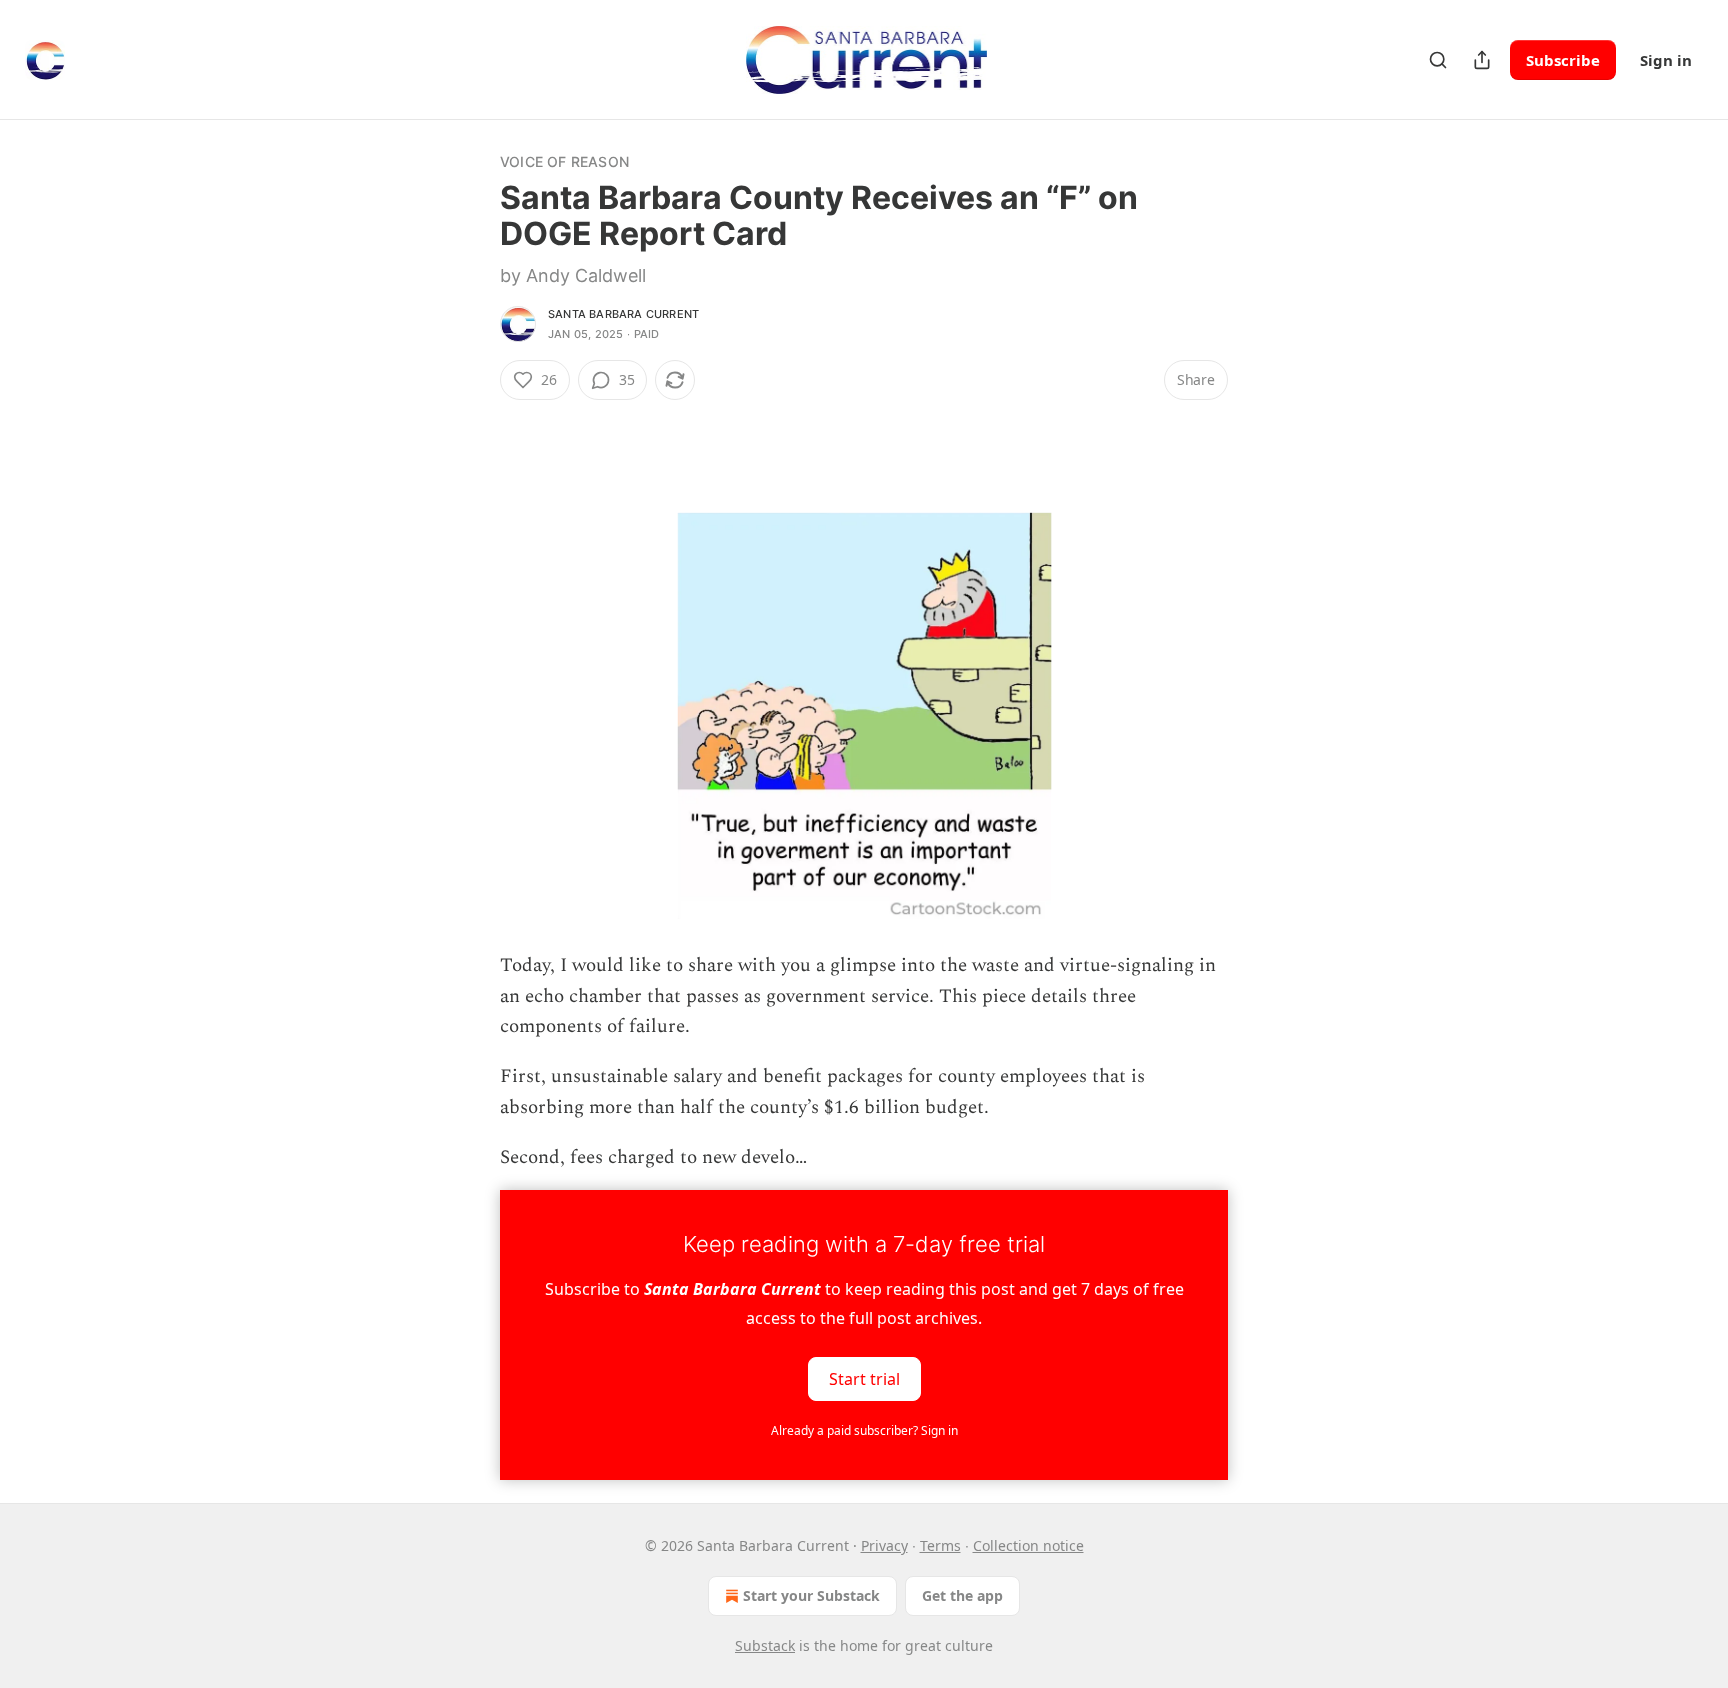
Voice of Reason (564, 161)
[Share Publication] (1482, 60)
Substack (765, 1645)
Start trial (864, 1378)
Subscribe (1563, 60)
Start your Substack (811, 1595)
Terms (940, 1545)
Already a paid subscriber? (864, 1430)
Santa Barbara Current (623, 314)
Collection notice (1028, 1545)
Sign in (1666, 60)
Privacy (884, 1545)
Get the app (962, 1595)
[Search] (1438, 60)
